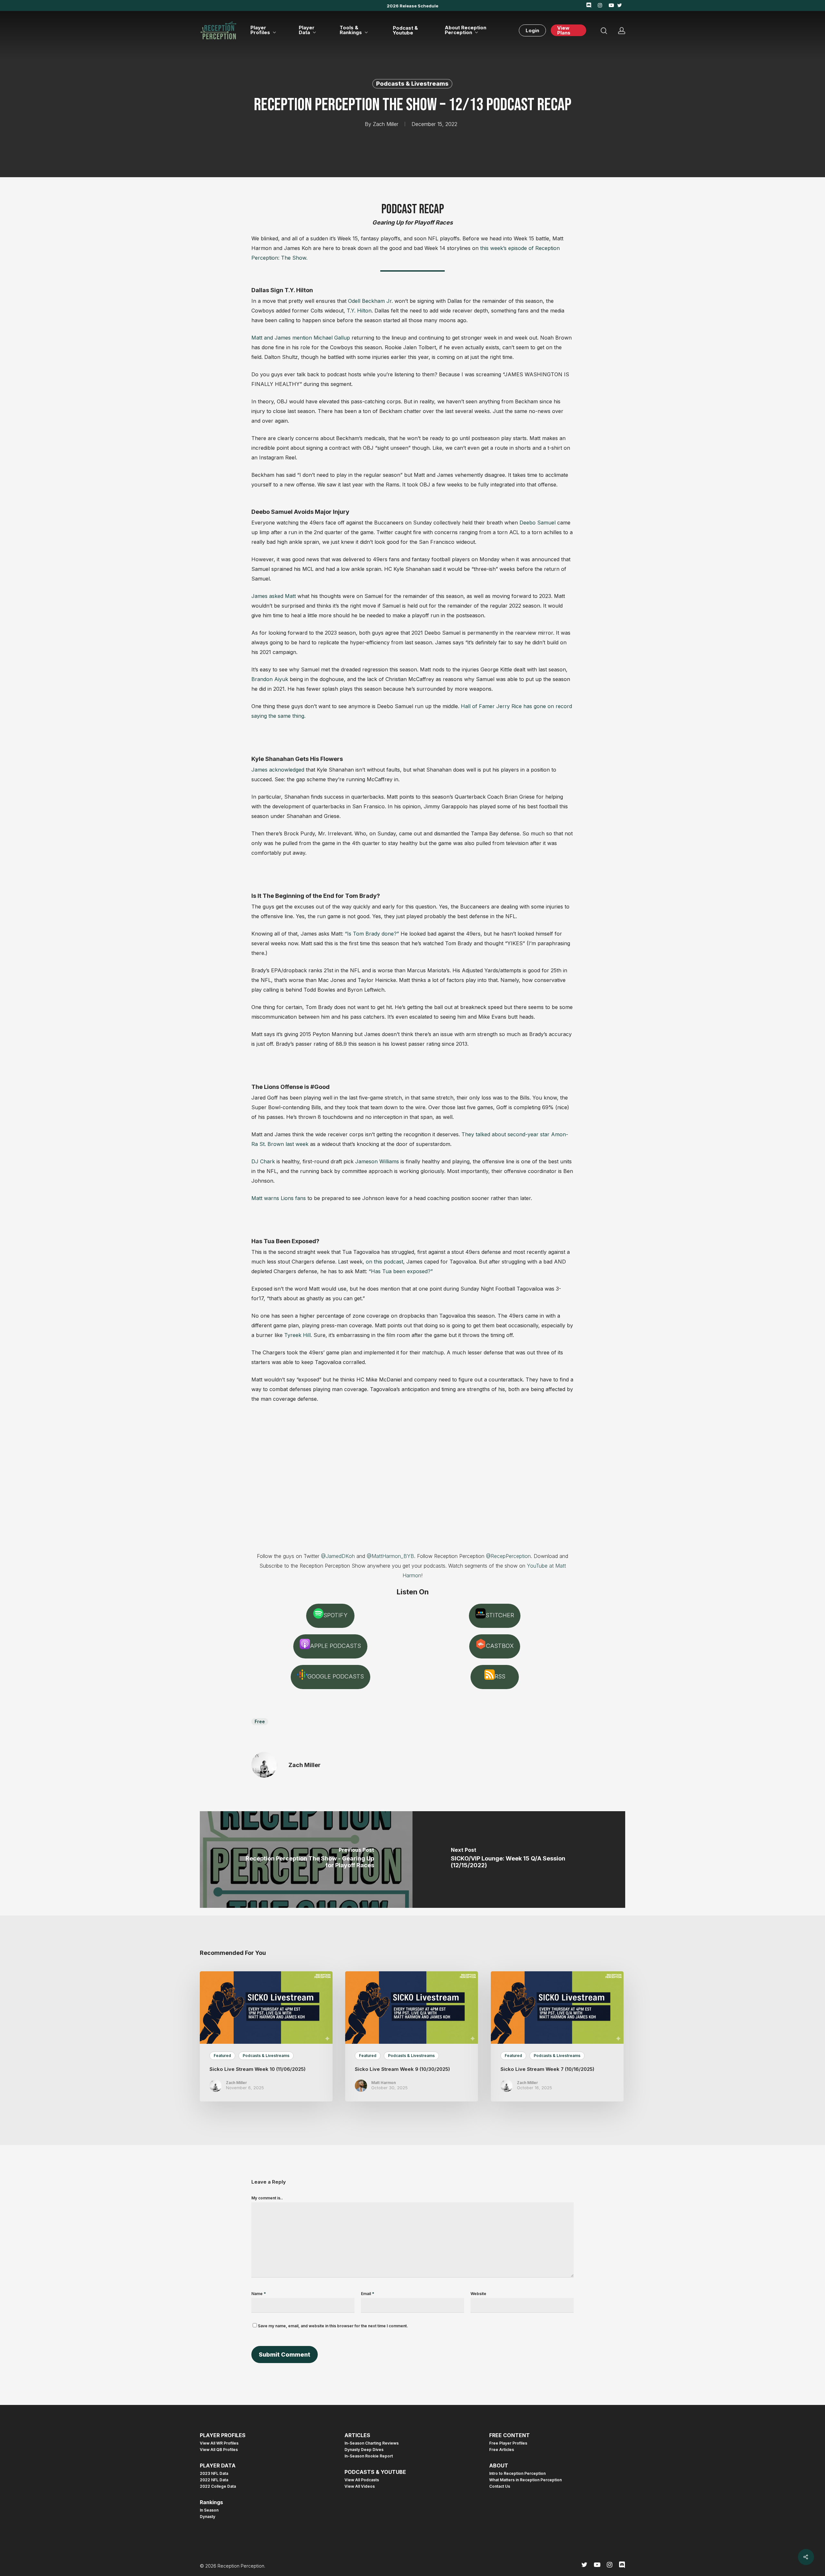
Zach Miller (386, 124)
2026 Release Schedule (412, 6)
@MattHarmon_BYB (390, 1556)
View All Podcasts (362, 2480)
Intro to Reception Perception (517, 2474)
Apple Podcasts (335, 1646)
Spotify (335, 1615)
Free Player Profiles (508, 2443)
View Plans (564, 30)
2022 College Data (218, 2486)
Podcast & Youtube (405, 30)
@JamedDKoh (338, 1556)
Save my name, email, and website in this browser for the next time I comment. (333, 2326)
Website (478, 2294)
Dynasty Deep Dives (364, 2450)
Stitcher (500, 1615)
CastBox (500, 1646)
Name (259, 2294)
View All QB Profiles (219, 2450)
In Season (209, 2510)
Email (368, 2294)
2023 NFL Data (214, 2474)
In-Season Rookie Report (369, 2456)
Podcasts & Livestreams (412, 84)
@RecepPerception (508, 1556)
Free (260, 1721)
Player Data (307, 30)
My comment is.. (267, 2198)
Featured (222, 2056)
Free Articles (502, 2450)
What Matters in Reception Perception (525, 2480)
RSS (500, 1676)
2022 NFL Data (214, 2480)
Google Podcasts (336, 1676)
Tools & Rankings (351, 30)
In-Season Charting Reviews (372, 2443)
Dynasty (208, 2517)
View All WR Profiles (219, 2443)
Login (532, 30)
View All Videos (360, 2486)
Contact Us (500, 2486)
